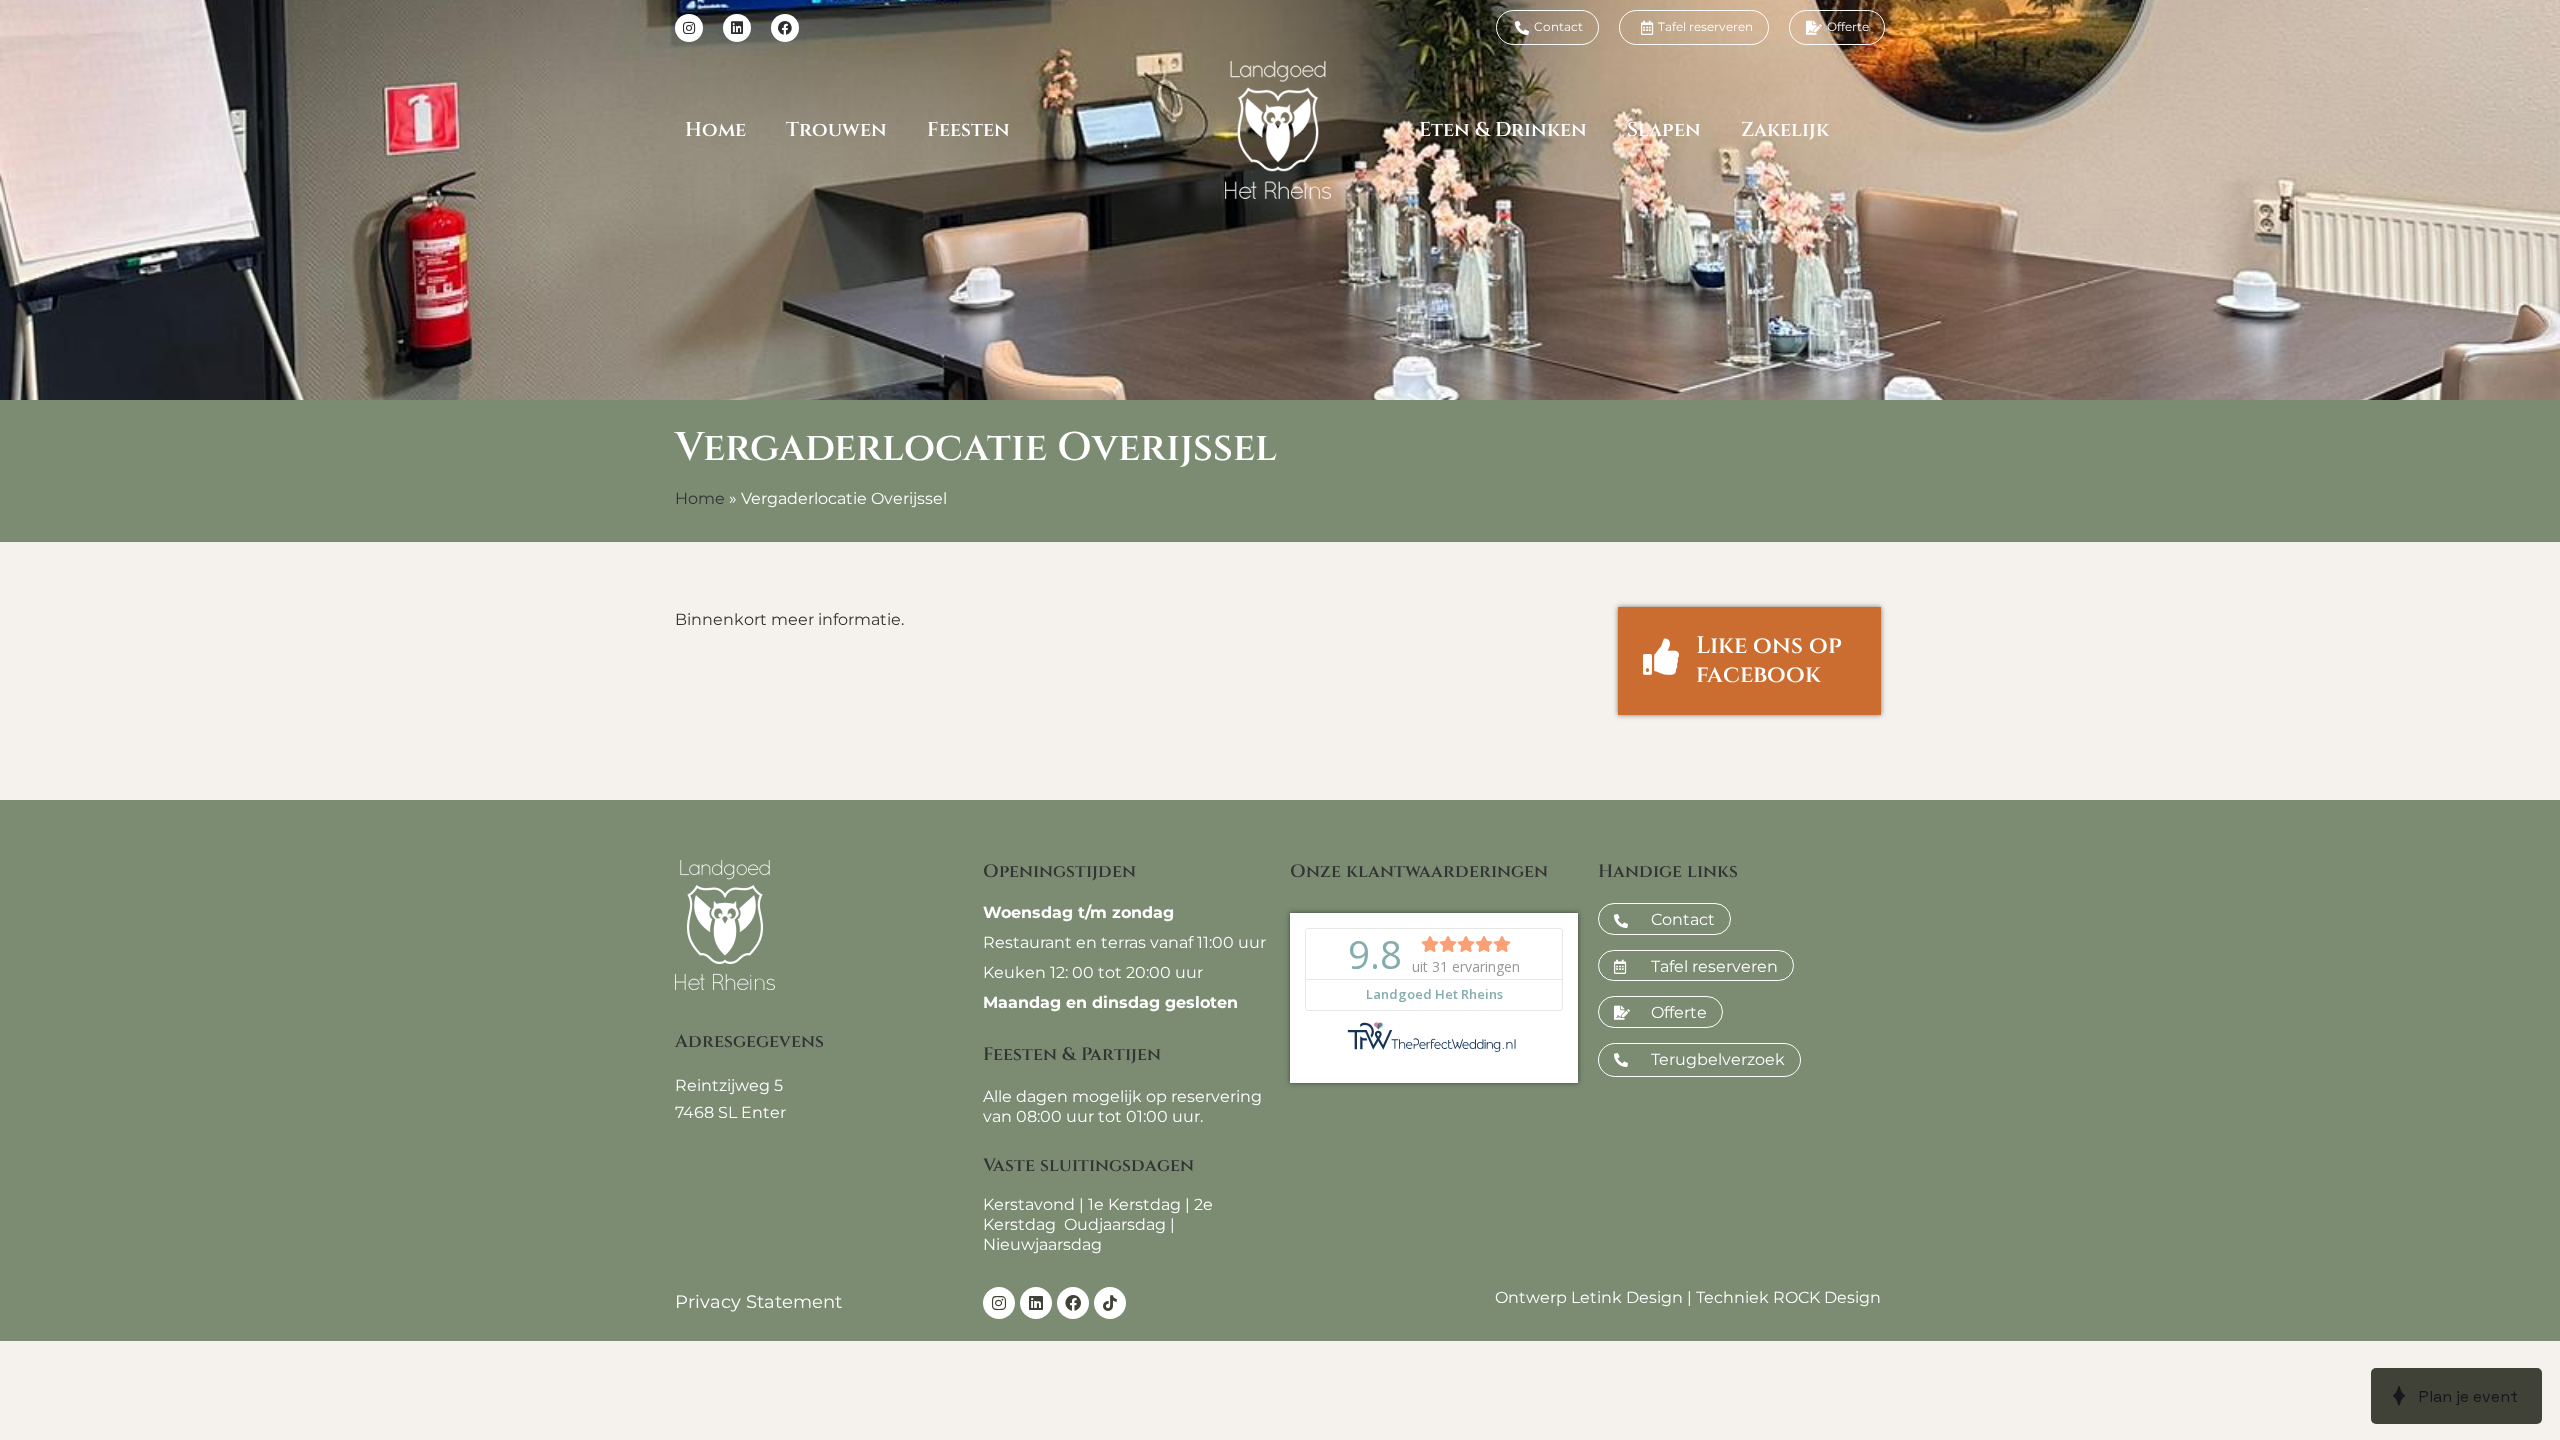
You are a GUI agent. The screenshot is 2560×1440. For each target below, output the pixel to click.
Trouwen (836, 129)
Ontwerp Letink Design (1589, 1297)
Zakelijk (1785, 129)
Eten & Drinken (1503, 129)
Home (715, 129)
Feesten (968, 129)
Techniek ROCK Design (1788, 1297)
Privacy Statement (758, 1302)
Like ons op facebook (1769, 660)
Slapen (1664, 129)
